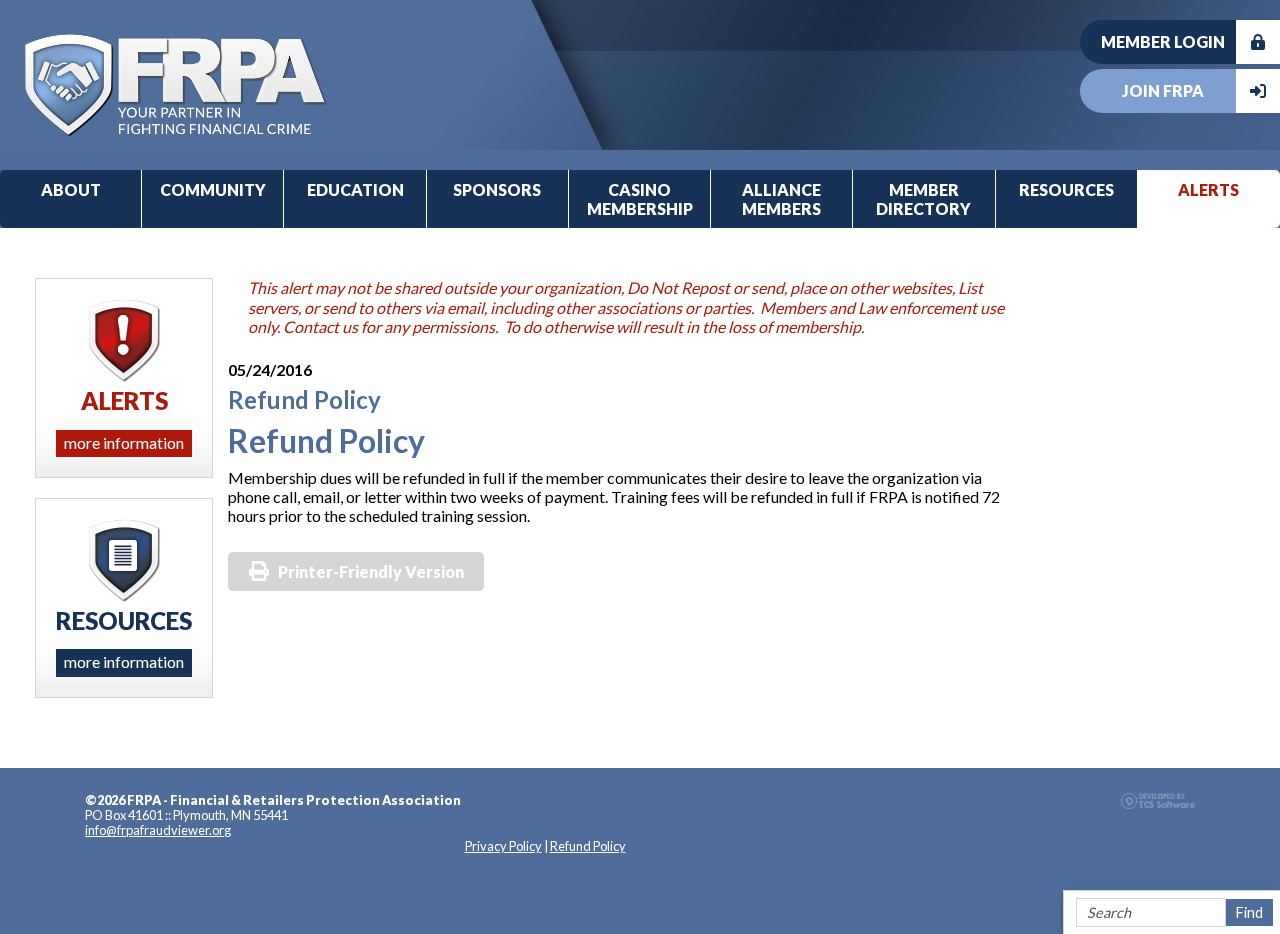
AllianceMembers (781, 199)
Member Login (1163, 41)
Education (355, 189)
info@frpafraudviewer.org (158, 830)
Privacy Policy (503, 846)
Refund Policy (588, 846)
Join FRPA (1163, 90)
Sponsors (497, 189)
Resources (1066, 189)
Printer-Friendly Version (371, 571)
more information (124, 442)
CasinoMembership (640, 199)
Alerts (1208, 189)
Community (213, 189)
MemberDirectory (923, 199)
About (71, 189)
